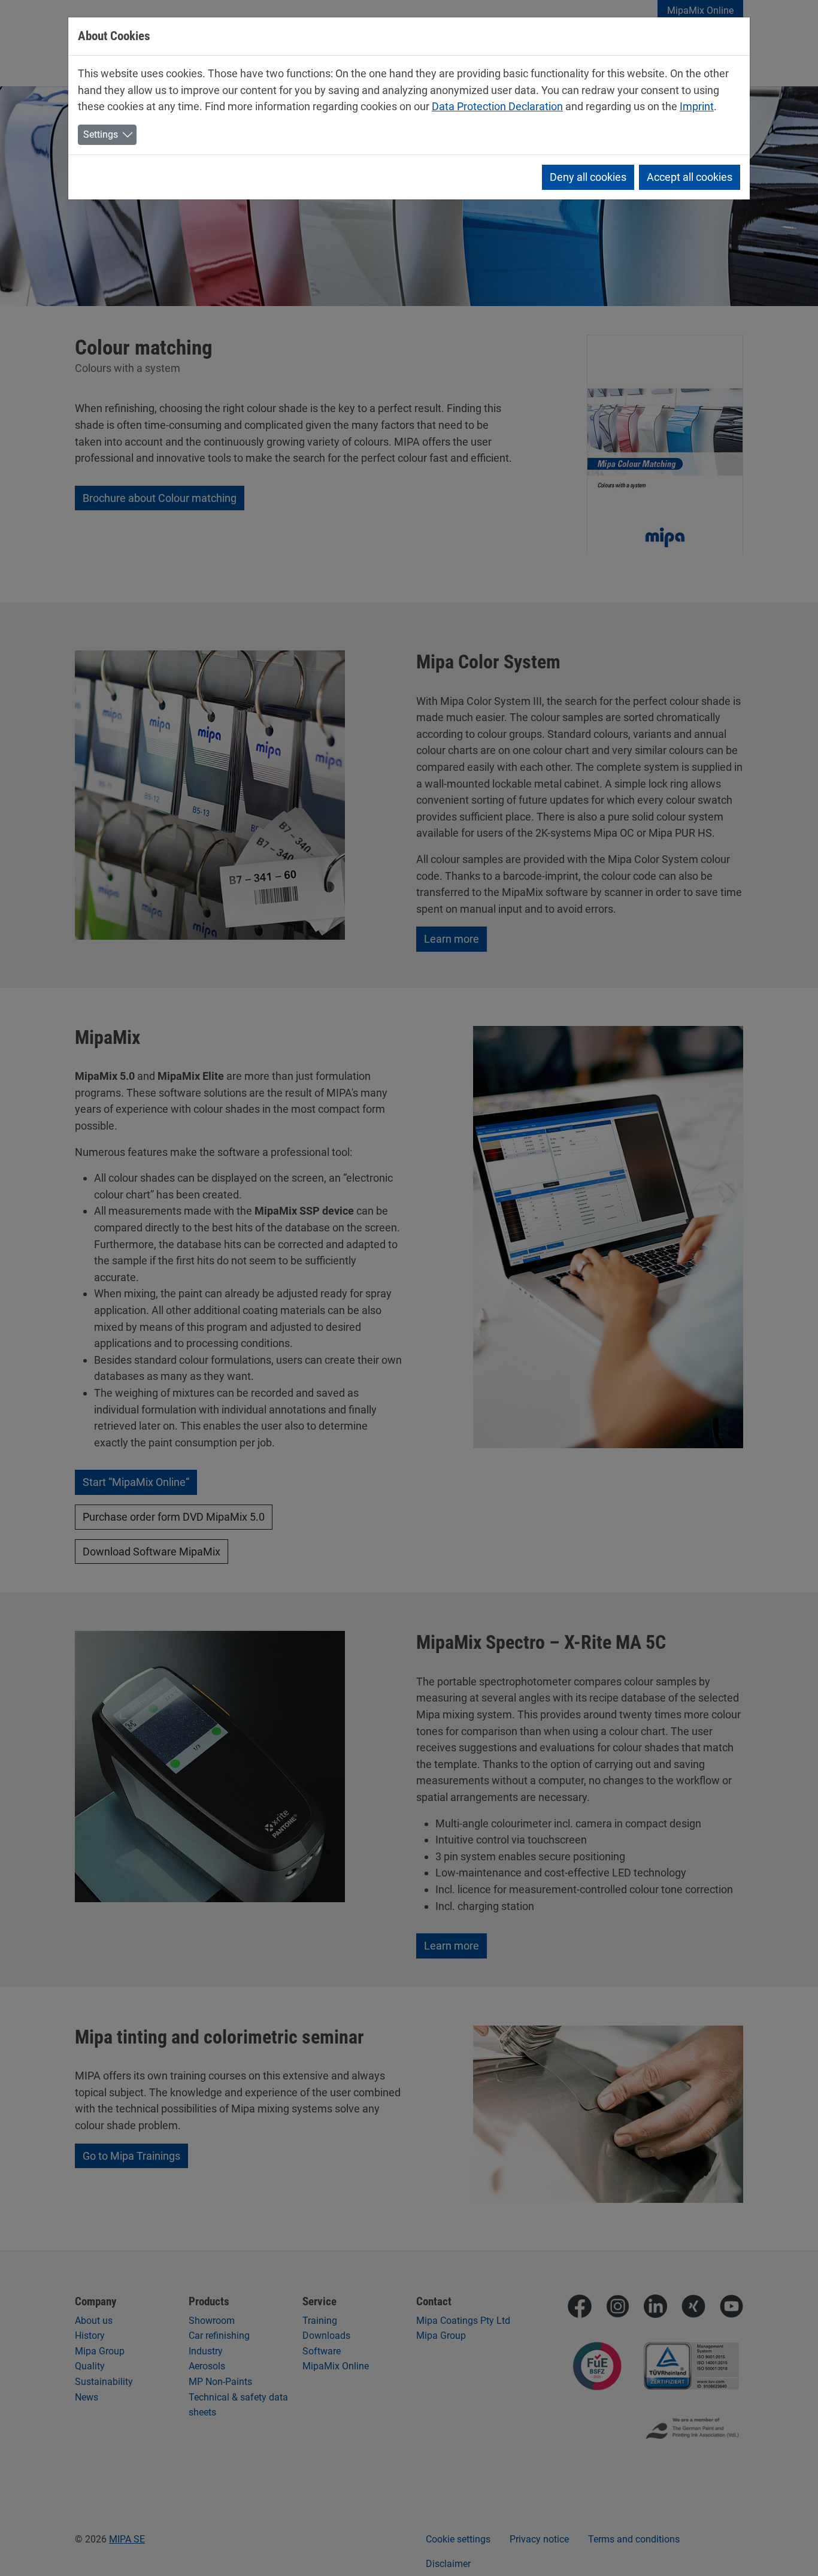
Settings (101, 134)
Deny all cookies (588, 177)
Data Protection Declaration (497, 106)
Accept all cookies (690, 177)
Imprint (697, 106)
